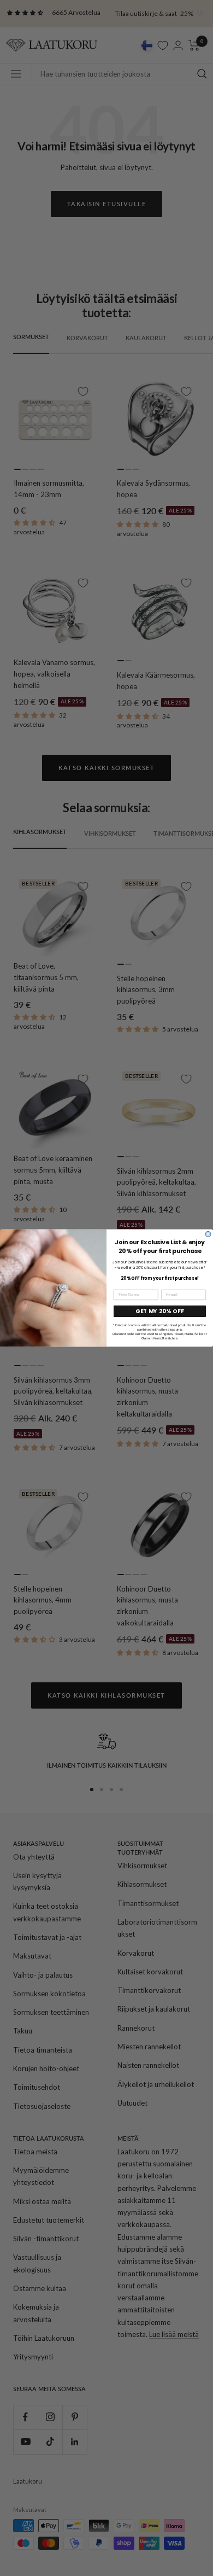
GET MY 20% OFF (160, 1312)
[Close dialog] (208, 1234)
